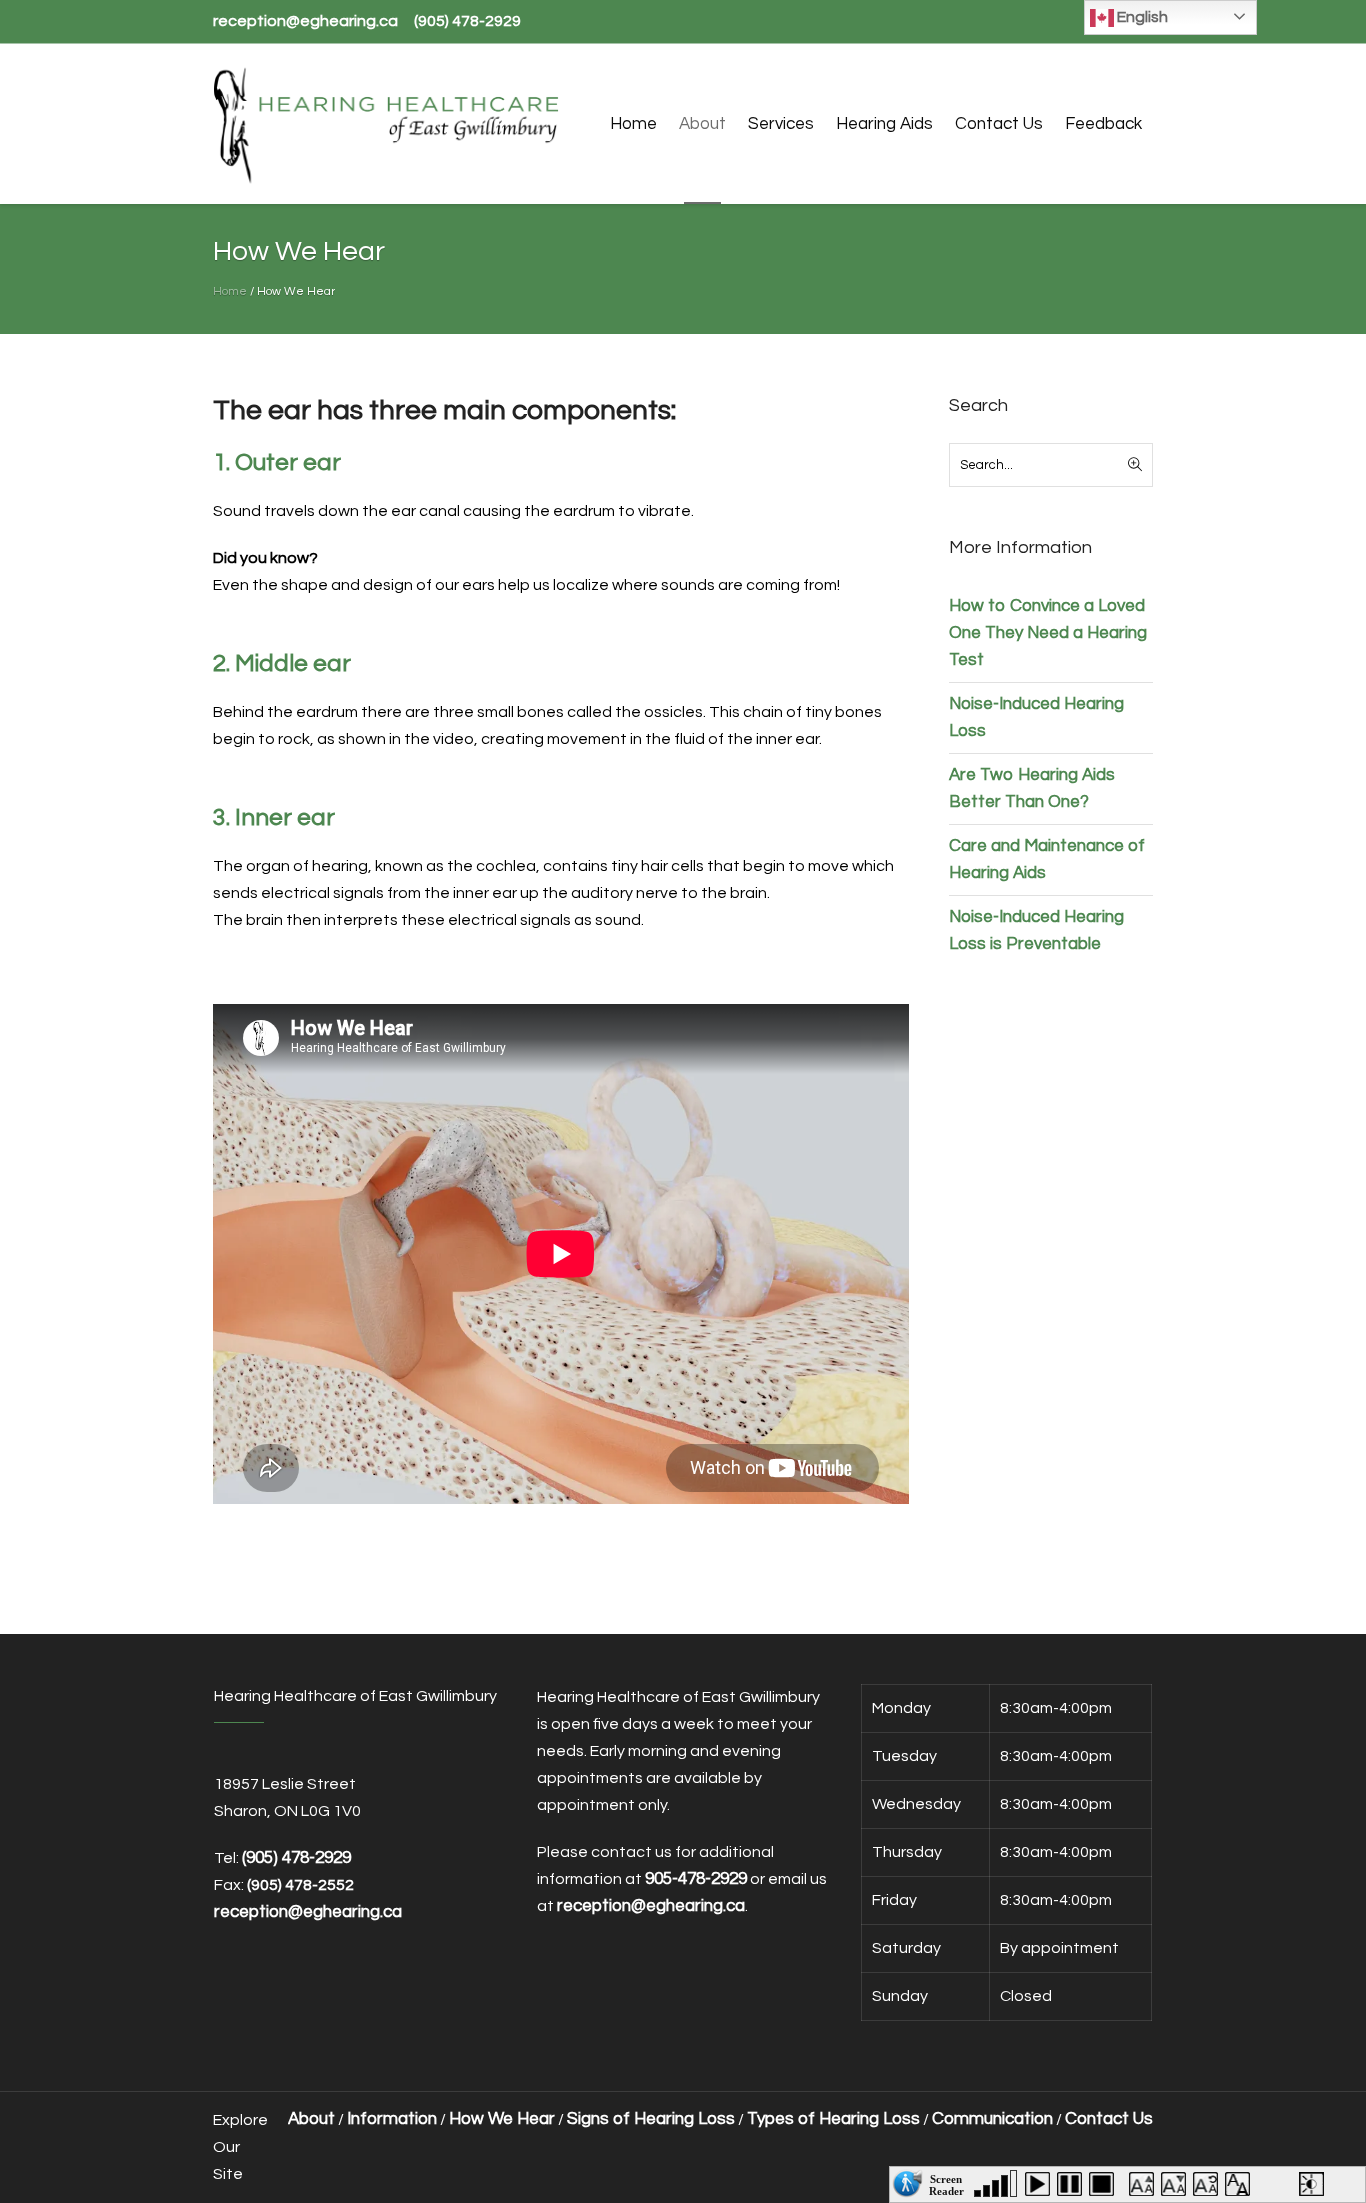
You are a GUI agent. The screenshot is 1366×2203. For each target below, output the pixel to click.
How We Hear (502, 2119)
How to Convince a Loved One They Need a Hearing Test (1048, 633)
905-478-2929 (696, 1879)
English (1141, 17)
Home (230, 291)
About (311, 2119)
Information (392, 2119)
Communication (992, 2119)
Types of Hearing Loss (833, 2119)
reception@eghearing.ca (305, 21)
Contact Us (1109, 2119)
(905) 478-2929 (467, 21)
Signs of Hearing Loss (651, 2119)
